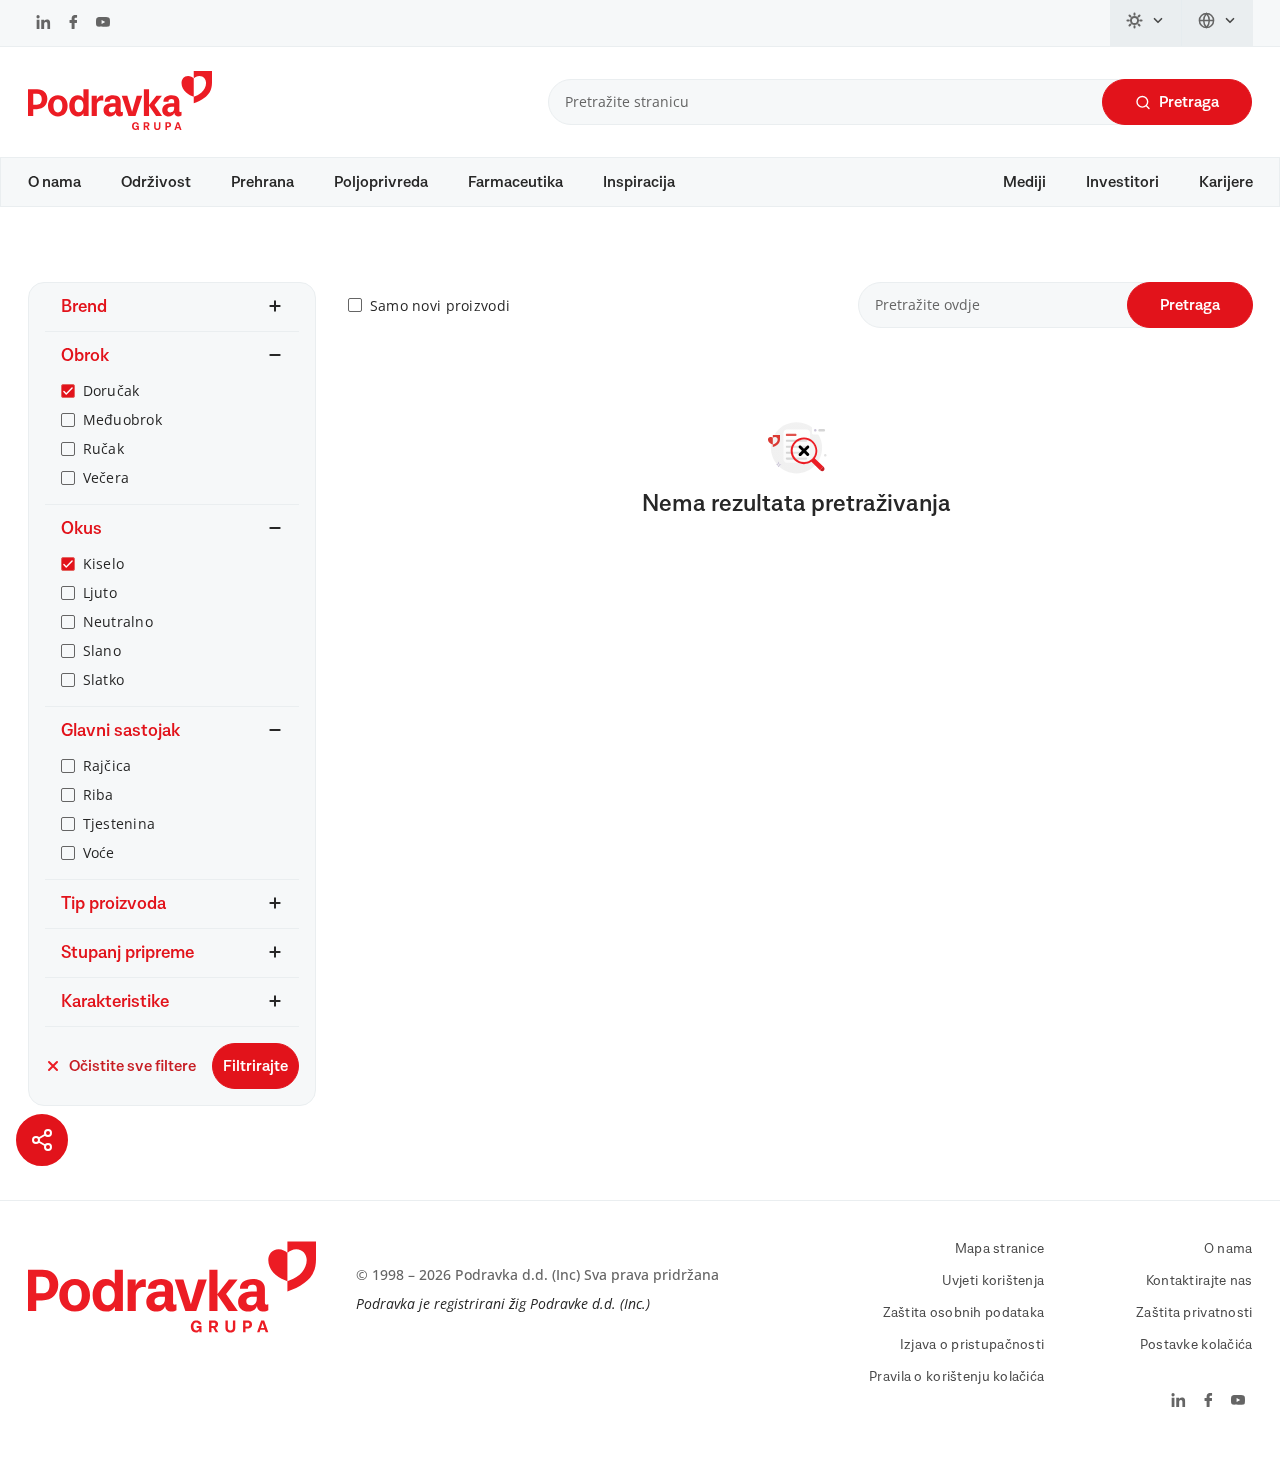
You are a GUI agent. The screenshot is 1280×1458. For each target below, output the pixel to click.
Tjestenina (119, 823)
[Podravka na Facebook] (73, 24)
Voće (99, 852)
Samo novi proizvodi (440, 305)
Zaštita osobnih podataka (964, 1313)
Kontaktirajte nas (1199, 1281)
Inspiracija (639, 182)
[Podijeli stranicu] (42, 1140)
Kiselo (104, 563)
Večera (106, 477)
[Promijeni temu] (1146, 23)
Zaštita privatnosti (1194, 1313)
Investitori (1122, 182)
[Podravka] (120, 125)
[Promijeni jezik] (1217, 23)
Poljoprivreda (381, 182)
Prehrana (262, 182)
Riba (98, 794)
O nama (54, 182)
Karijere (1226, 182)
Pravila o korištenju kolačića (956, 1377)
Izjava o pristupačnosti (972, 1345)
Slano (102, 650)
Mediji (1024, 182)
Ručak (103, 448)
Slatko (104, 679)
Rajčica (107, 765)
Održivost (156, 182)
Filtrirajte (255, 1066)
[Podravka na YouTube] (103, 24)
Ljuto (100, 592)
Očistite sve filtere (132, 1066)
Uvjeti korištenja (993, 1281)
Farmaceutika (515, 182)
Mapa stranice (1000, 1249)
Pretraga (1189, 102)
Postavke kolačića (1196, 1345)
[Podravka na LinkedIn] (43, 24)
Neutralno (118, 621)
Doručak (111, 390)
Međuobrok (123, 419)
